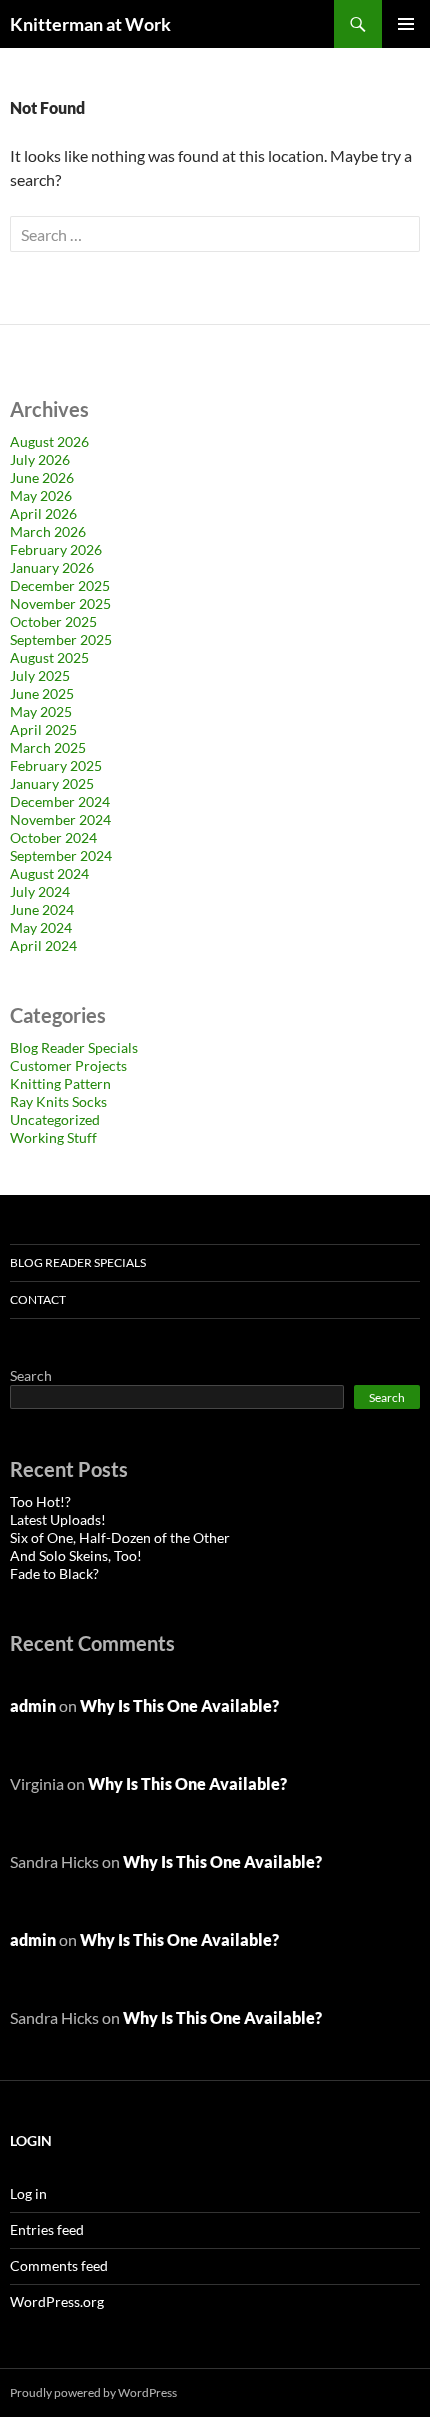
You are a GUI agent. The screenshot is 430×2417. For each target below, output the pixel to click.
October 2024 (53, 837)
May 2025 (41, 711)
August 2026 (49, 441)
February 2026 (56, 549)
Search (31, 1375)
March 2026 (48, 531)
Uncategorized (55, 1119)
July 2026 (40, 459)
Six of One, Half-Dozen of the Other (120, 1537)
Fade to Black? (54, 1573)
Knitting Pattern (60, 1083)
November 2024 (60, 819)
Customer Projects (68, 1065)
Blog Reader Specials (74, 1047)
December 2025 (60, 585)
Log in (28, 2193)
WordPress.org (57, 2301)
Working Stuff (53, 1137)
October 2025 (53, 621)
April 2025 (43, 729)
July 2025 (40, 675)
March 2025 (48, 747)
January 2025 (52, 783)
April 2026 (43, 513)
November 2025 (60, 603)
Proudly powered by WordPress (93, 2392)
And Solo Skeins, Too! (76, 1555)
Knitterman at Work (90, 24)
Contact (38, 1299)
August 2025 (49, 657)
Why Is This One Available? (179, 1705)
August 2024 (49, 873)
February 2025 (56, 765)
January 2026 (52, 567)
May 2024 (41, 927)
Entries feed (47, 2229)
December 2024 (60, 801)
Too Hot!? (40, 1501)
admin (33, 1705)
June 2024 (42, 909)
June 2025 (42, 693)
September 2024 (61, 855)
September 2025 (61, 639)
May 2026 (41, 495)
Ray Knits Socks (58, 1101)
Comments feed (59, 2265)
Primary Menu (406, 24)
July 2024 (40, 891)
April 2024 (43, 945)
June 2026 (42, 477)
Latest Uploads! (58, 1519)
